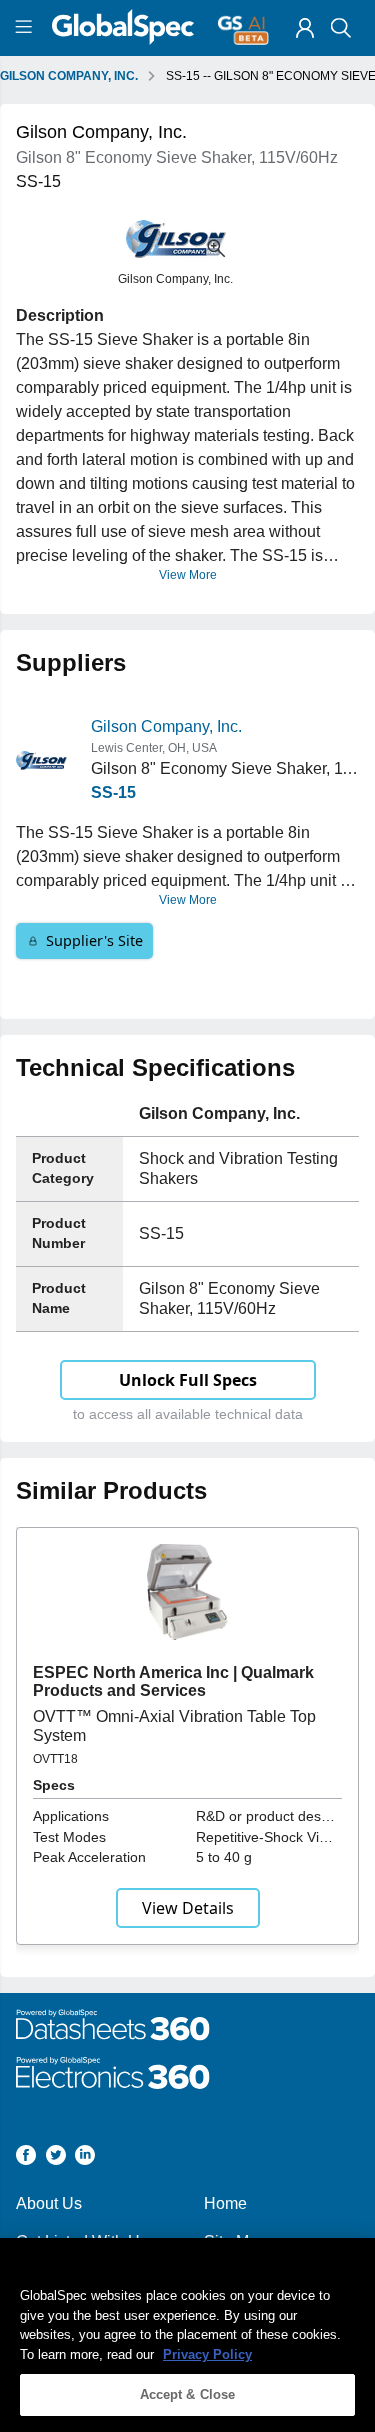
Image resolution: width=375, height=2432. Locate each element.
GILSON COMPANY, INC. (69, 76)
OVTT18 (55, 1759)
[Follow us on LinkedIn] (85, 2158)
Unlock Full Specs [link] (188, 1380)
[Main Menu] (26, 28)
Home (225, 2203)
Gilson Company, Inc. (166, 726)
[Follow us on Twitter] (56, 2158)
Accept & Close (188, 2394)
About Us (49, 2203)
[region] (187, 2335)
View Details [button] (188, 1908)
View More (188, 575)
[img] (305, 28)
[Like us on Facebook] (26, 2158)
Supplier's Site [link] (94, 940)
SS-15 (113, 792)
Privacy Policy (207, 2354)
